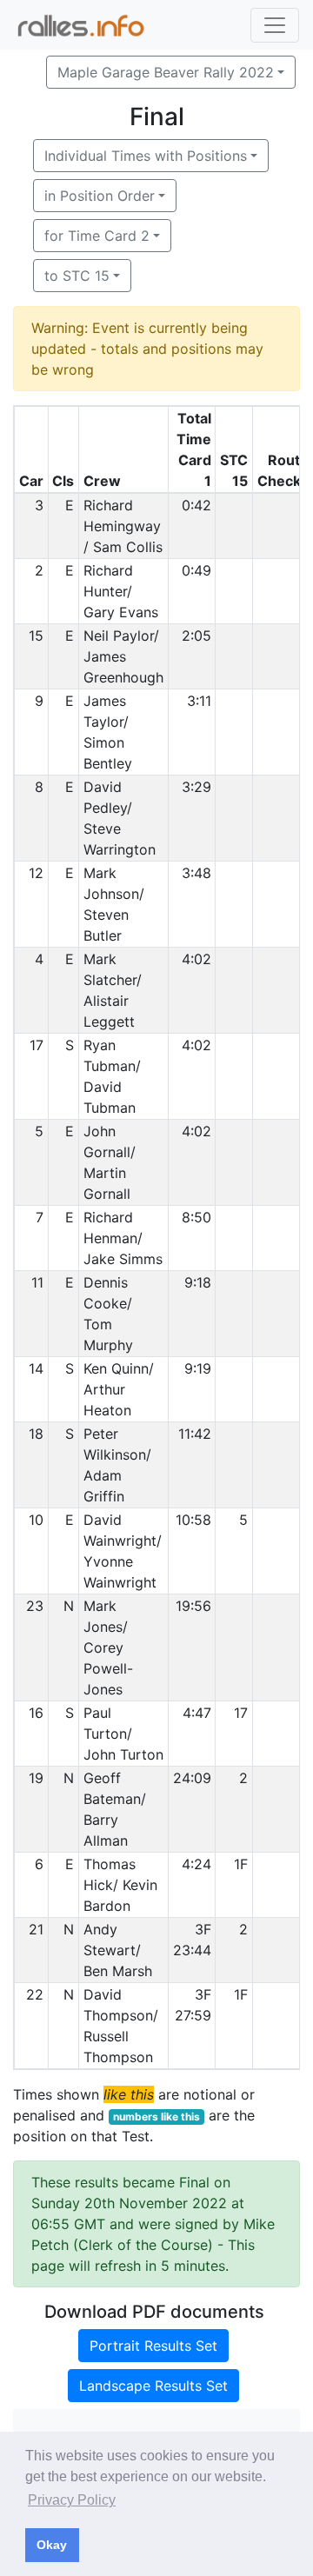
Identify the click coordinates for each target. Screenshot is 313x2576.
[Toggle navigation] (275, 25)
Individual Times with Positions (146, 156)
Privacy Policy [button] (72, 2500)
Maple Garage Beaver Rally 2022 (166, 72)
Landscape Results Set (153, 2386)
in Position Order (100, 196)
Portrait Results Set (153, 2346)
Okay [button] (52, 2545)
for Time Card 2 (97, 236)
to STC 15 (77, 276)
